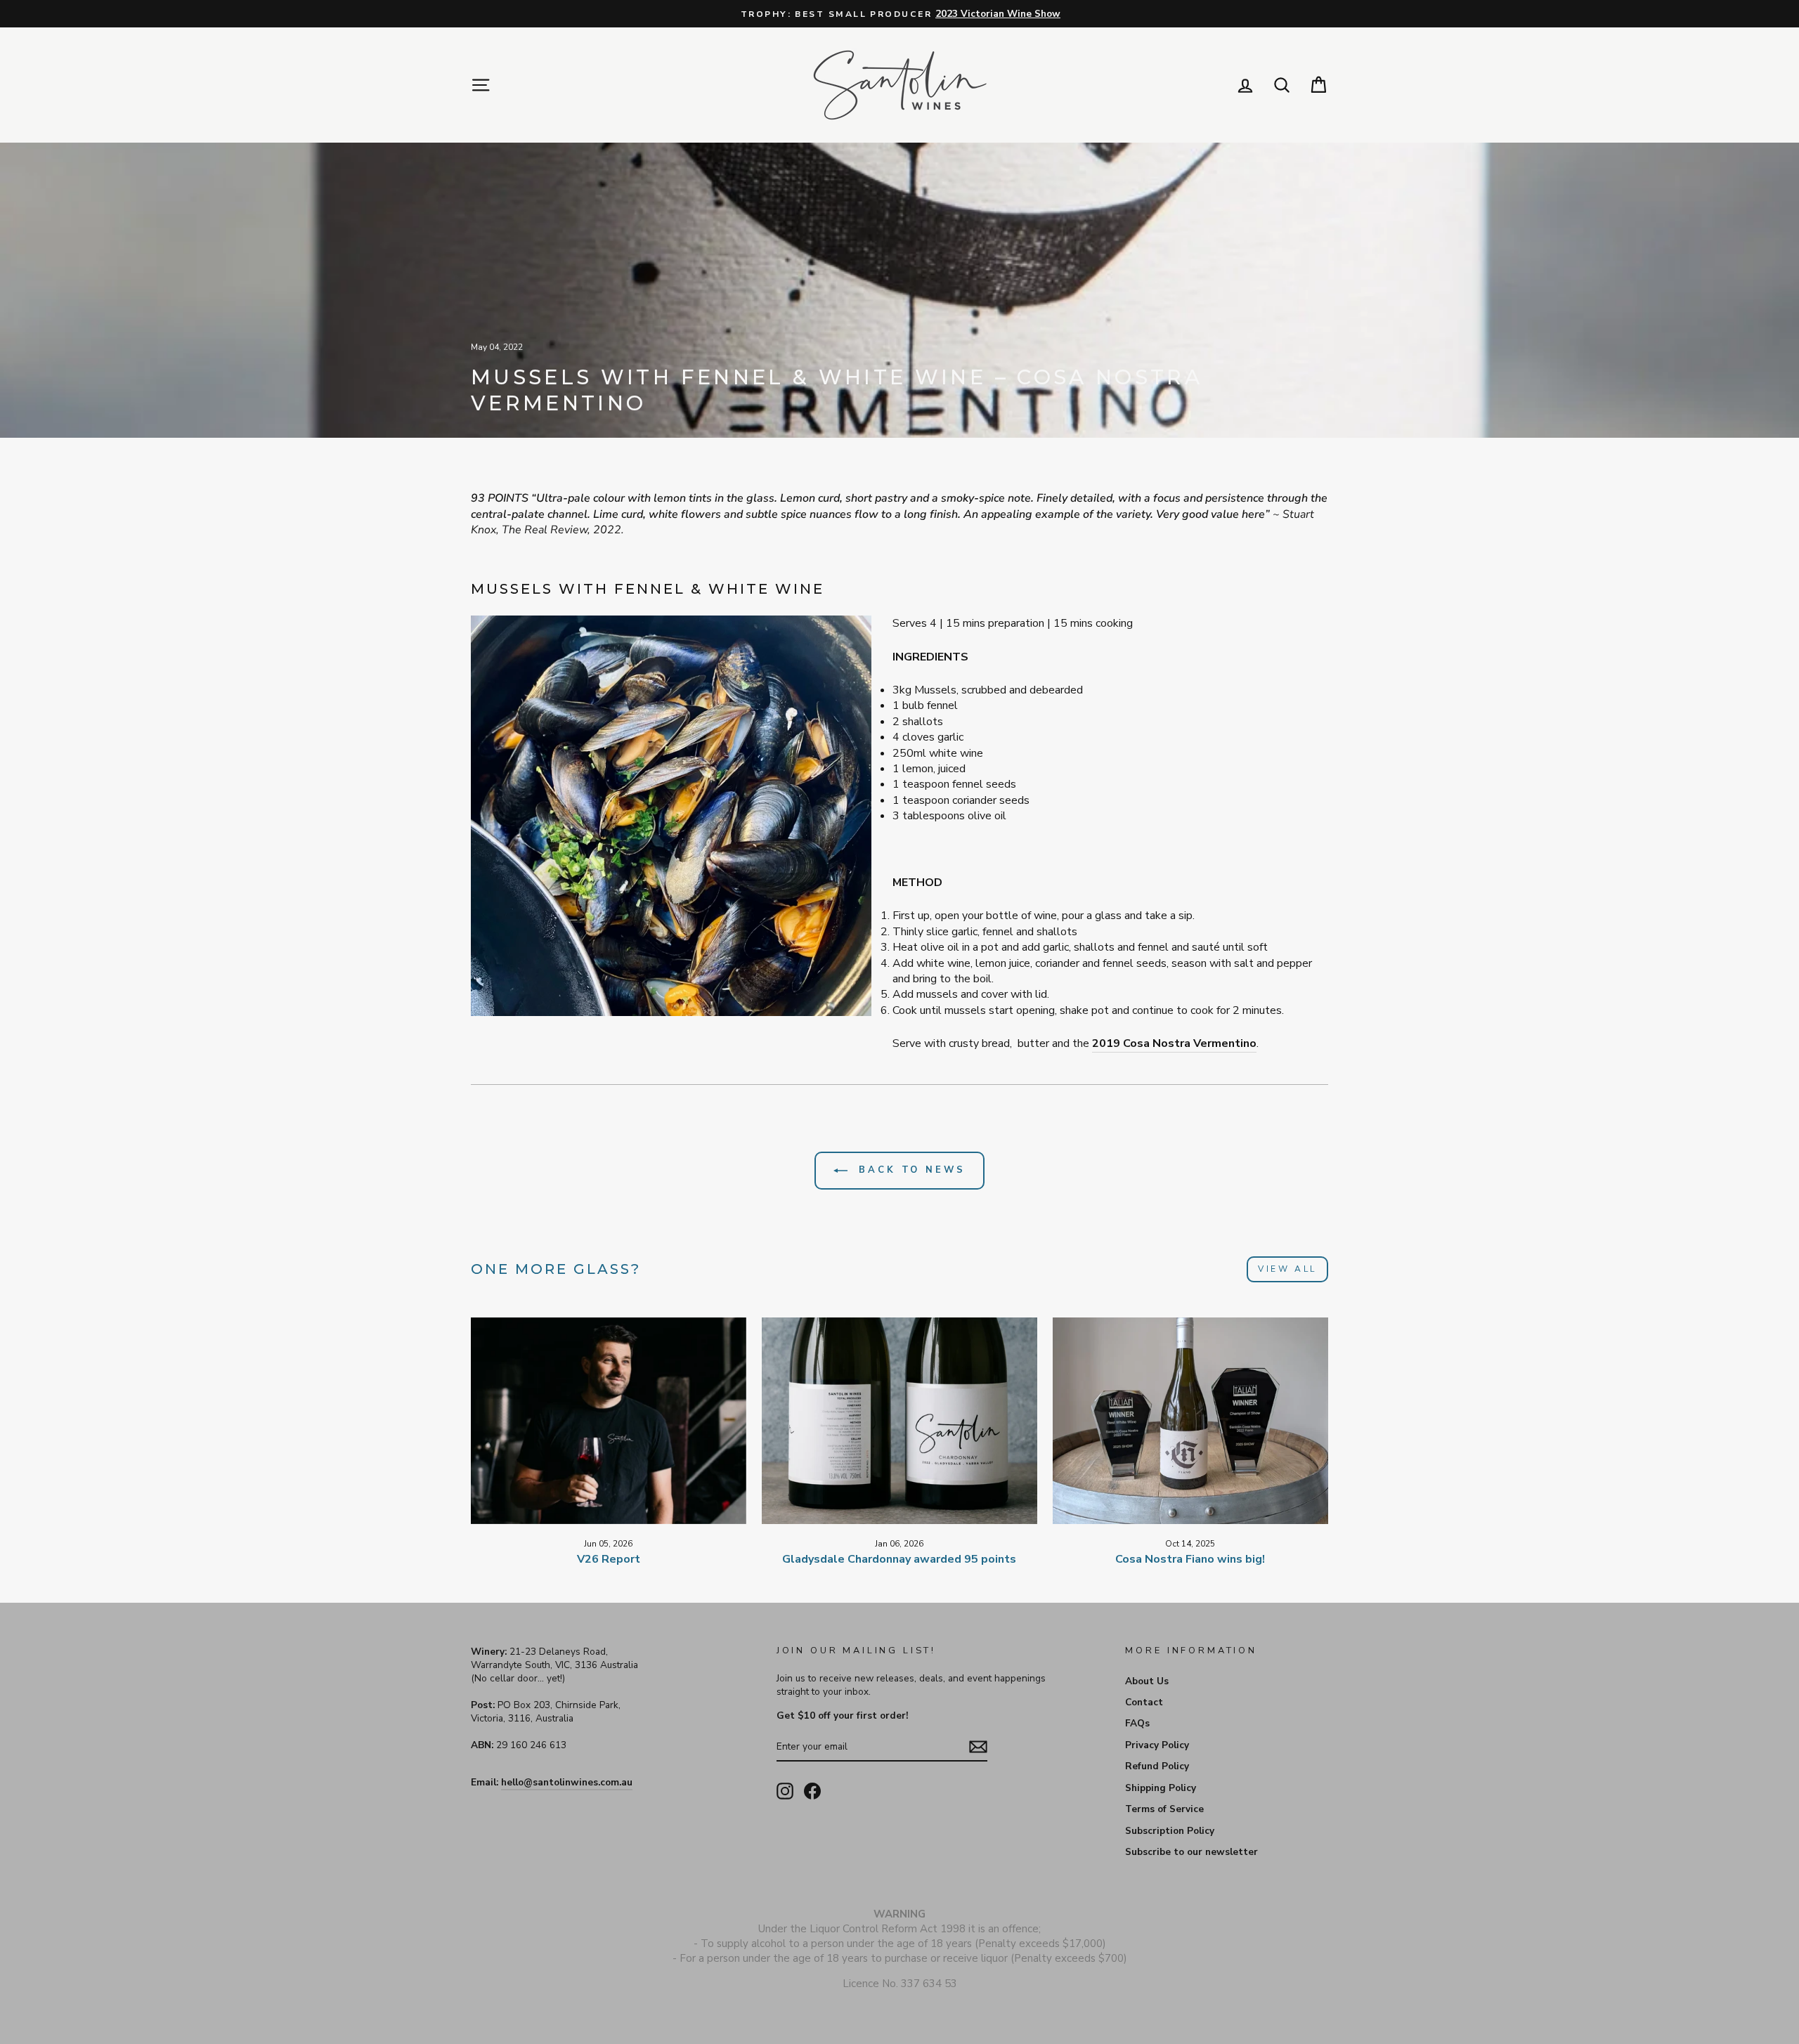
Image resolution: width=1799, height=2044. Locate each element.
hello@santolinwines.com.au (567, 1782)
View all (1287, 1269)
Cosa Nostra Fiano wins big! (1190, 1559)
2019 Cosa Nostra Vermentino (1174, 1043)
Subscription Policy (1170, 1831)
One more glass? (556, 1269)
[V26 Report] (609, 1421)
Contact (1144, 1702)
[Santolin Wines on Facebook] (812, 1791)
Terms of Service (1164, 1809)
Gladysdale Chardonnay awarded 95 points (899, 1559)
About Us (1147, 1681)
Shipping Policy (1161, 1788)
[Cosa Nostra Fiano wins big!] (1190, 1421)
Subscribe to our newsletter (1191, 1852)
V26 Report (609, 1559)
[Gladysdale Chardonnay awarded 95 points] (899, 1421)
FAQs (1137, 1723)
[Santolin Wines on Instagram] (785, 1791)
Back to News (909, 1170)
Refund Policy (1157, 1766)
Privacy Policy (1157, 1745)
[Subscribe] (978, 1747)
